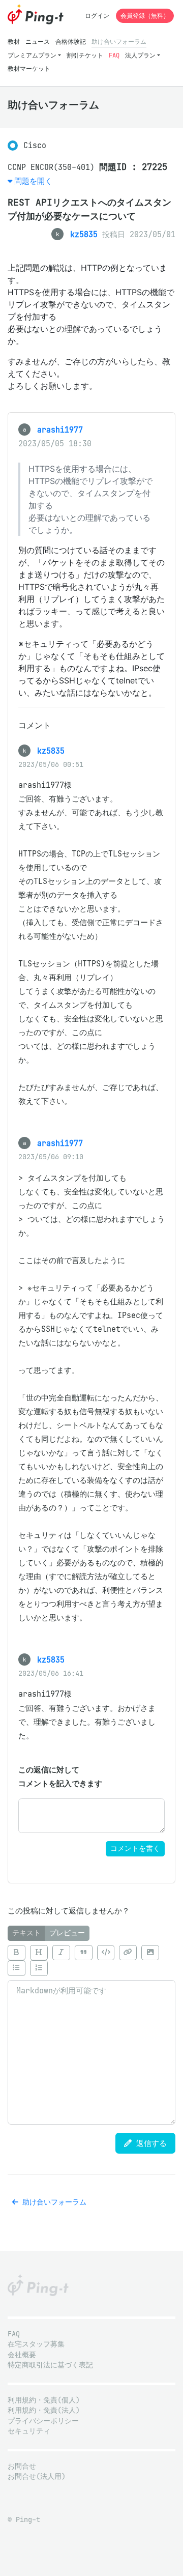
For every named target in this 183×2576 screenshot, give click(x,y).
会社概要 (22, 2355)
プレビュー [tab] (67, 1933)
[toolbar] (91, 1960)
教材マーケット (29, 68)
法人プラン (140, 55)
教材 (14, 41)
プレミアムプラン (32, 55)
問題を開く (33, 181)
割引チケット (85, 55)
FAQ (114, 55)
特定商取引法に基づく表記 (50, 2365)
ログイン (97, 16)
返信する (149, 2143)
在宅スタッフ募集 (36, 2344)
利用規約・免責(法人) (44, 2410)
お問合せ (22, 2466)
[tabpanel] (91, 2033)
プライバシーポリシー (43, 2421)
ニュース (38, 41)
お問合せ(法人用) (37, 2477)
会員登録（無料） (145, 16)
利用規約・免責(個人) (44, 2400)
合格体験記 (71, 41)
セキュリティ (29, 2431)
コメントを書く (135, 1849)
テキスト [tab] (26, 1933)
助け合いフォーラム (119, 41)
